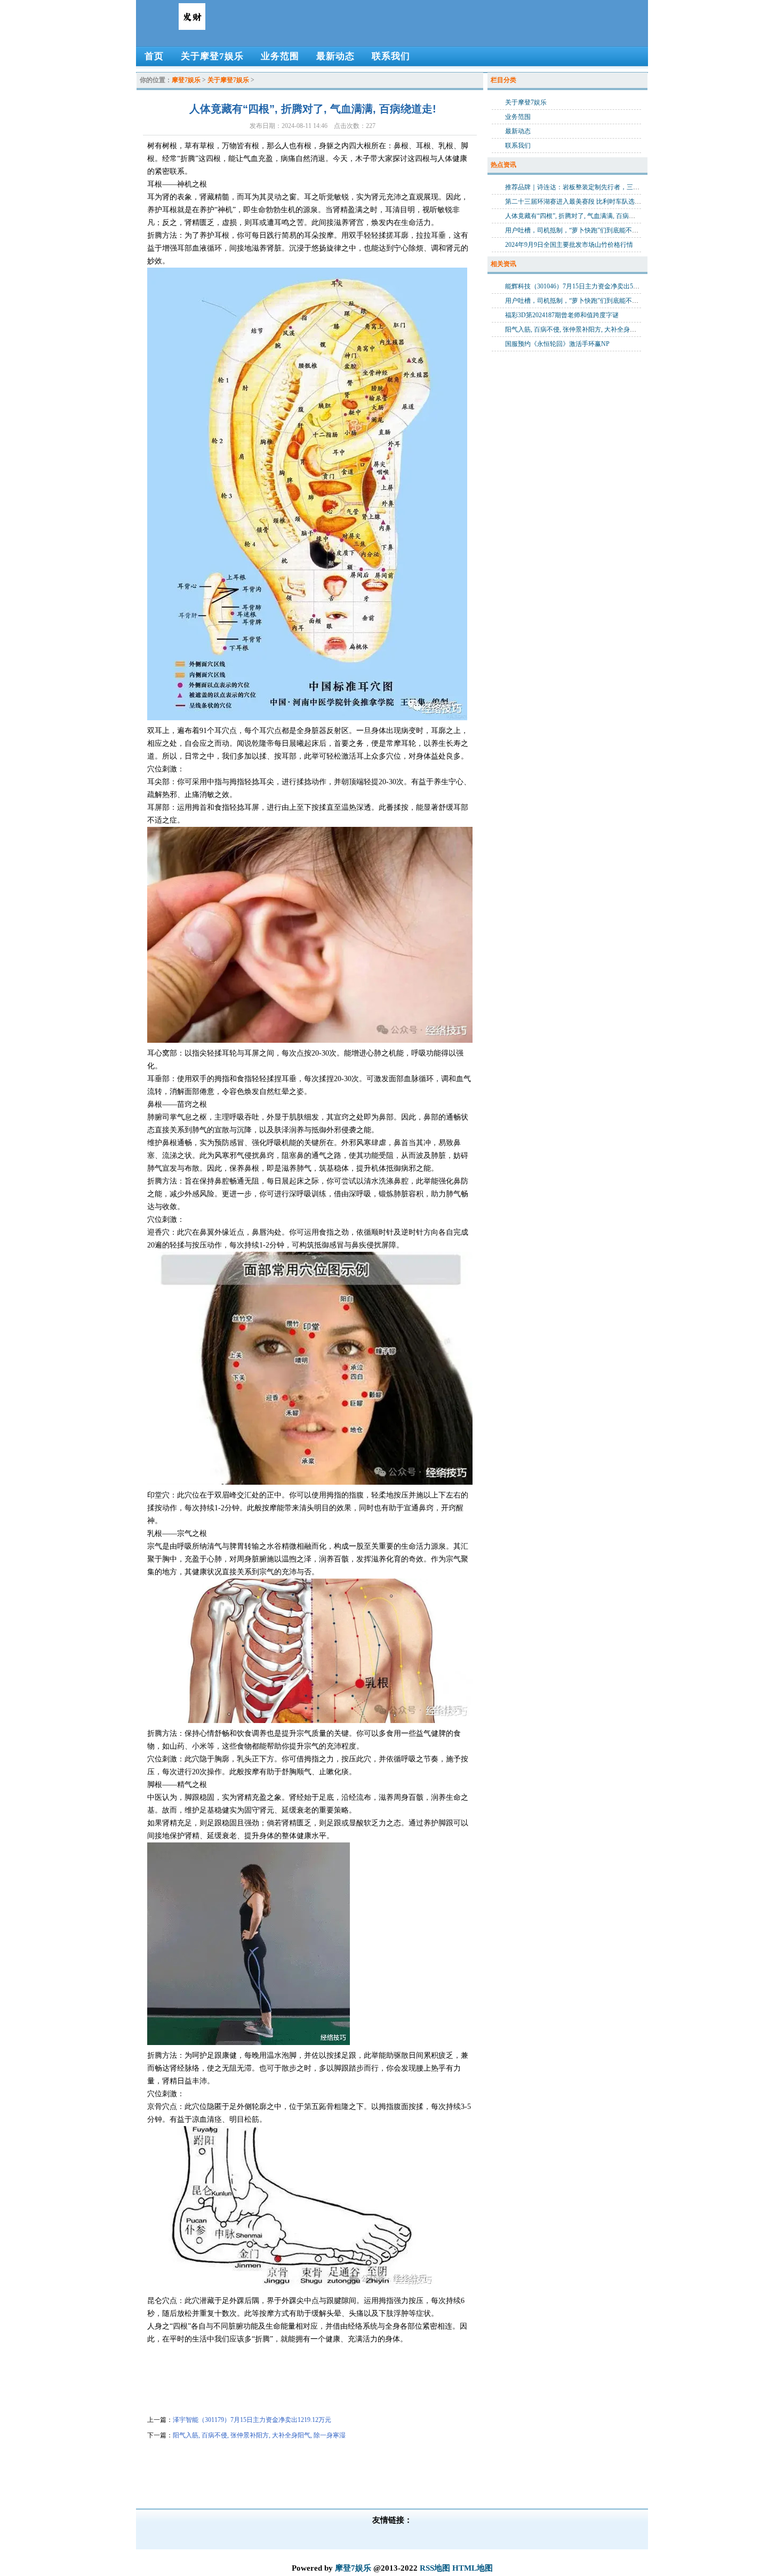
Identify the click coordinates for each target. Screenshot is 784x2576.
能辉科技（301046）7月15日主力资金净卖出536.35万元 (583, 286)
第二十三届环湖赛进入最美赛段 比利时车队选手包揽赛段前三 (592, 202)
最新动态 (518, 131)
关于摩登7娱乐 (228, 80)
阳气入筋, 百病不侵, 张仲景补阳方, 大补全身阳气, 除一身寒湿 (259, 2435)
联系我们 (518, 146)
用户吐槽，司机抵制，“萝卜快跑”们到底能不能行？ (578, 230)
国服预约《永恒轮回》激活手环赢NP (557, 344)
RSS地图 (435, 2568)
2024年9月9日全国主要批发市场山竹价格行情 (569, 245)
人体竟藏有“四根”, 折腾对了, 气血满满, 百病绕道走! (578, 216)
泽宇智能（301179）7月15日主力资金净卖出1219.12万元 (252, 2420)
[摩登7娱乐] (192, 26)
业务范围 (518, 117)
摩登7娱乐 (186, 80)
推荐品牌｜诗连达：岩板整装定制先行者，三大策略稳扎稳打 (591, 187)
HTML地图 (473, 2568)
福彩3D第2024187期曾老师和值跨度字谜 (562, 315)
